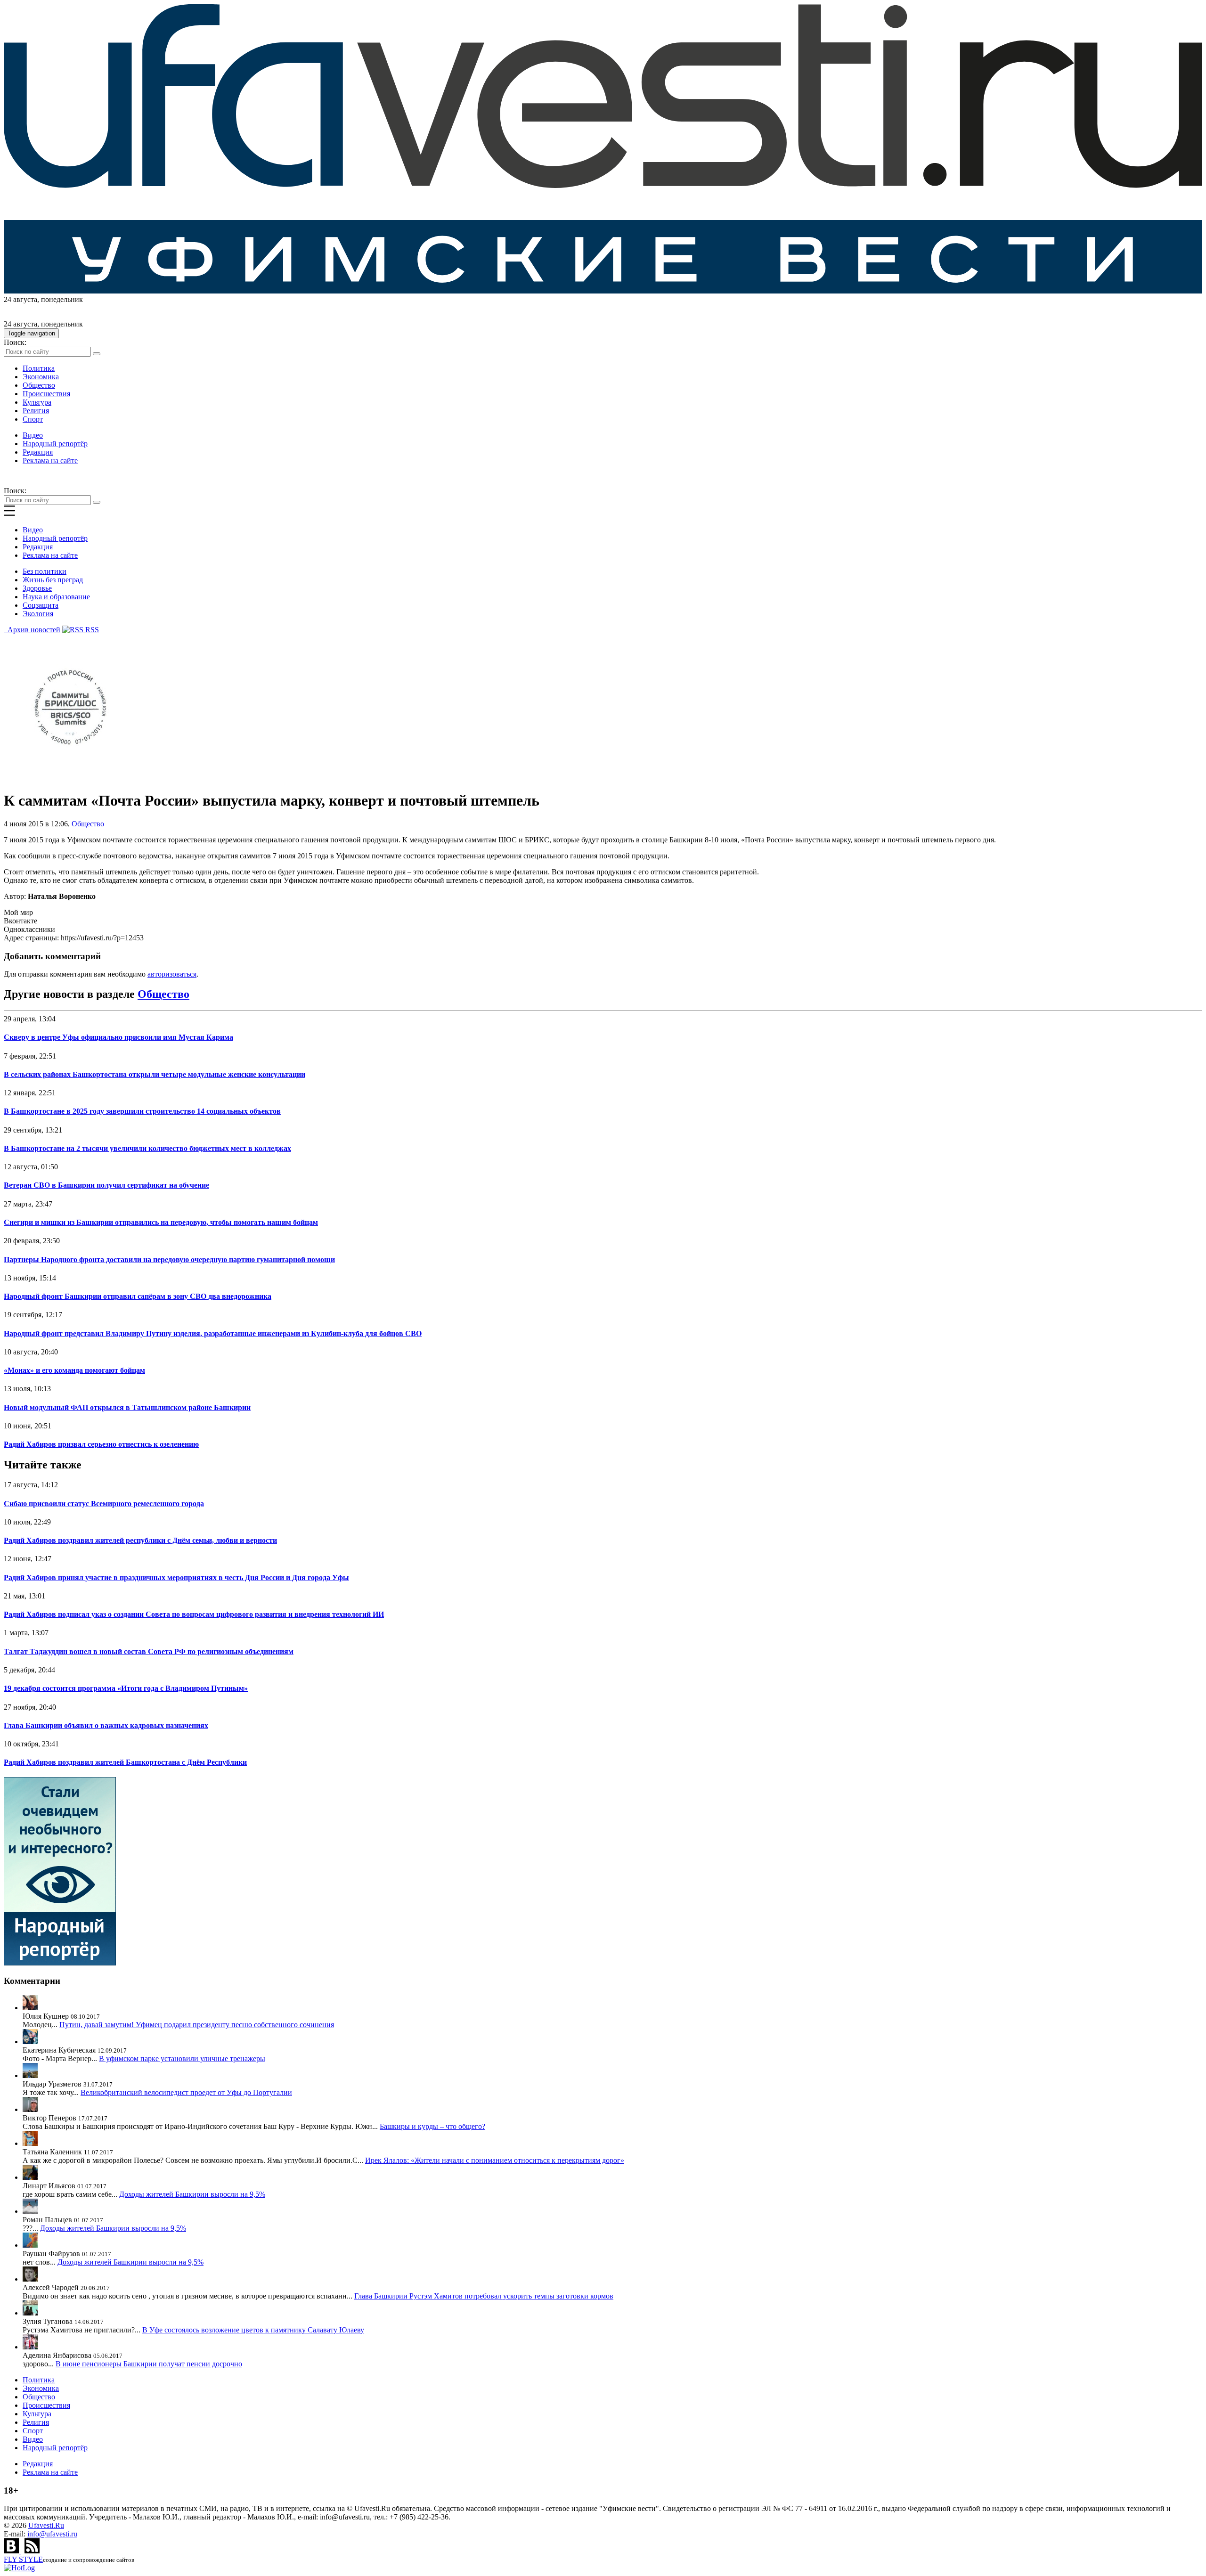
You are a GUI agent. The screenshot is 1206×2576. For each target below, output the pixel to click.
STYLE (23, 2559)
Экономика (41, 377)
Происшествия (46, 394)
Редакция (38, 452)
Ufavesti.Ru (46, 2525)
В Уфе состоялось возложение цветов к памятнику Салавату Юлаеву (253, 2330)
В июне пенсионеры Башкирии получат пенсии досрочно (149, 2364)
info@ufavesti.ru (52, 2534)
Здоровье (37, 588)
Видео (33, 435)
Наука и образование (56, 597)
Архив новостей (32, 630)
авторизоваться (172, 974)
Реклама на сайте (50, 461)
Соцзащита (41, 605)
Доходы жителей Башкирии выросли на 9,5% (192, 2194)
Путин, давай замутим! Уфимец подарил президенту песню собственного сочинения (197, 2025)
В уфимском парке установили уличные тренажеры (182, 2058)
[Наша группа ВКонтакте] (12, 2551)
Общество (39, 385)
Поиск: (15, 342)
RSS (91, 630)
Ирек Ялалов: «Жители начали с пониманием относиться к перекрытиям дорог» (495, 2160)
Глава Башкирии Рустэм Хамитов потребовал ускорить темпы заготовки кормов (484, 2296)
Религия (36, 411)
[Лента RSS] (32, 2551)
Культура (37, 402)
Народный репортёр (55, 444)
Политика (39, 368)
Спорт (33, 419)
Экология (38, 614)
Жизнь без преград (53, 580)
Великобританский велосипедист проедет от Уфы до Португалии (186, 2092)
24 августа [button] (20, 299)
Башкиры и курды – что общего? (432, 2126)
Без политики (45, 571)
